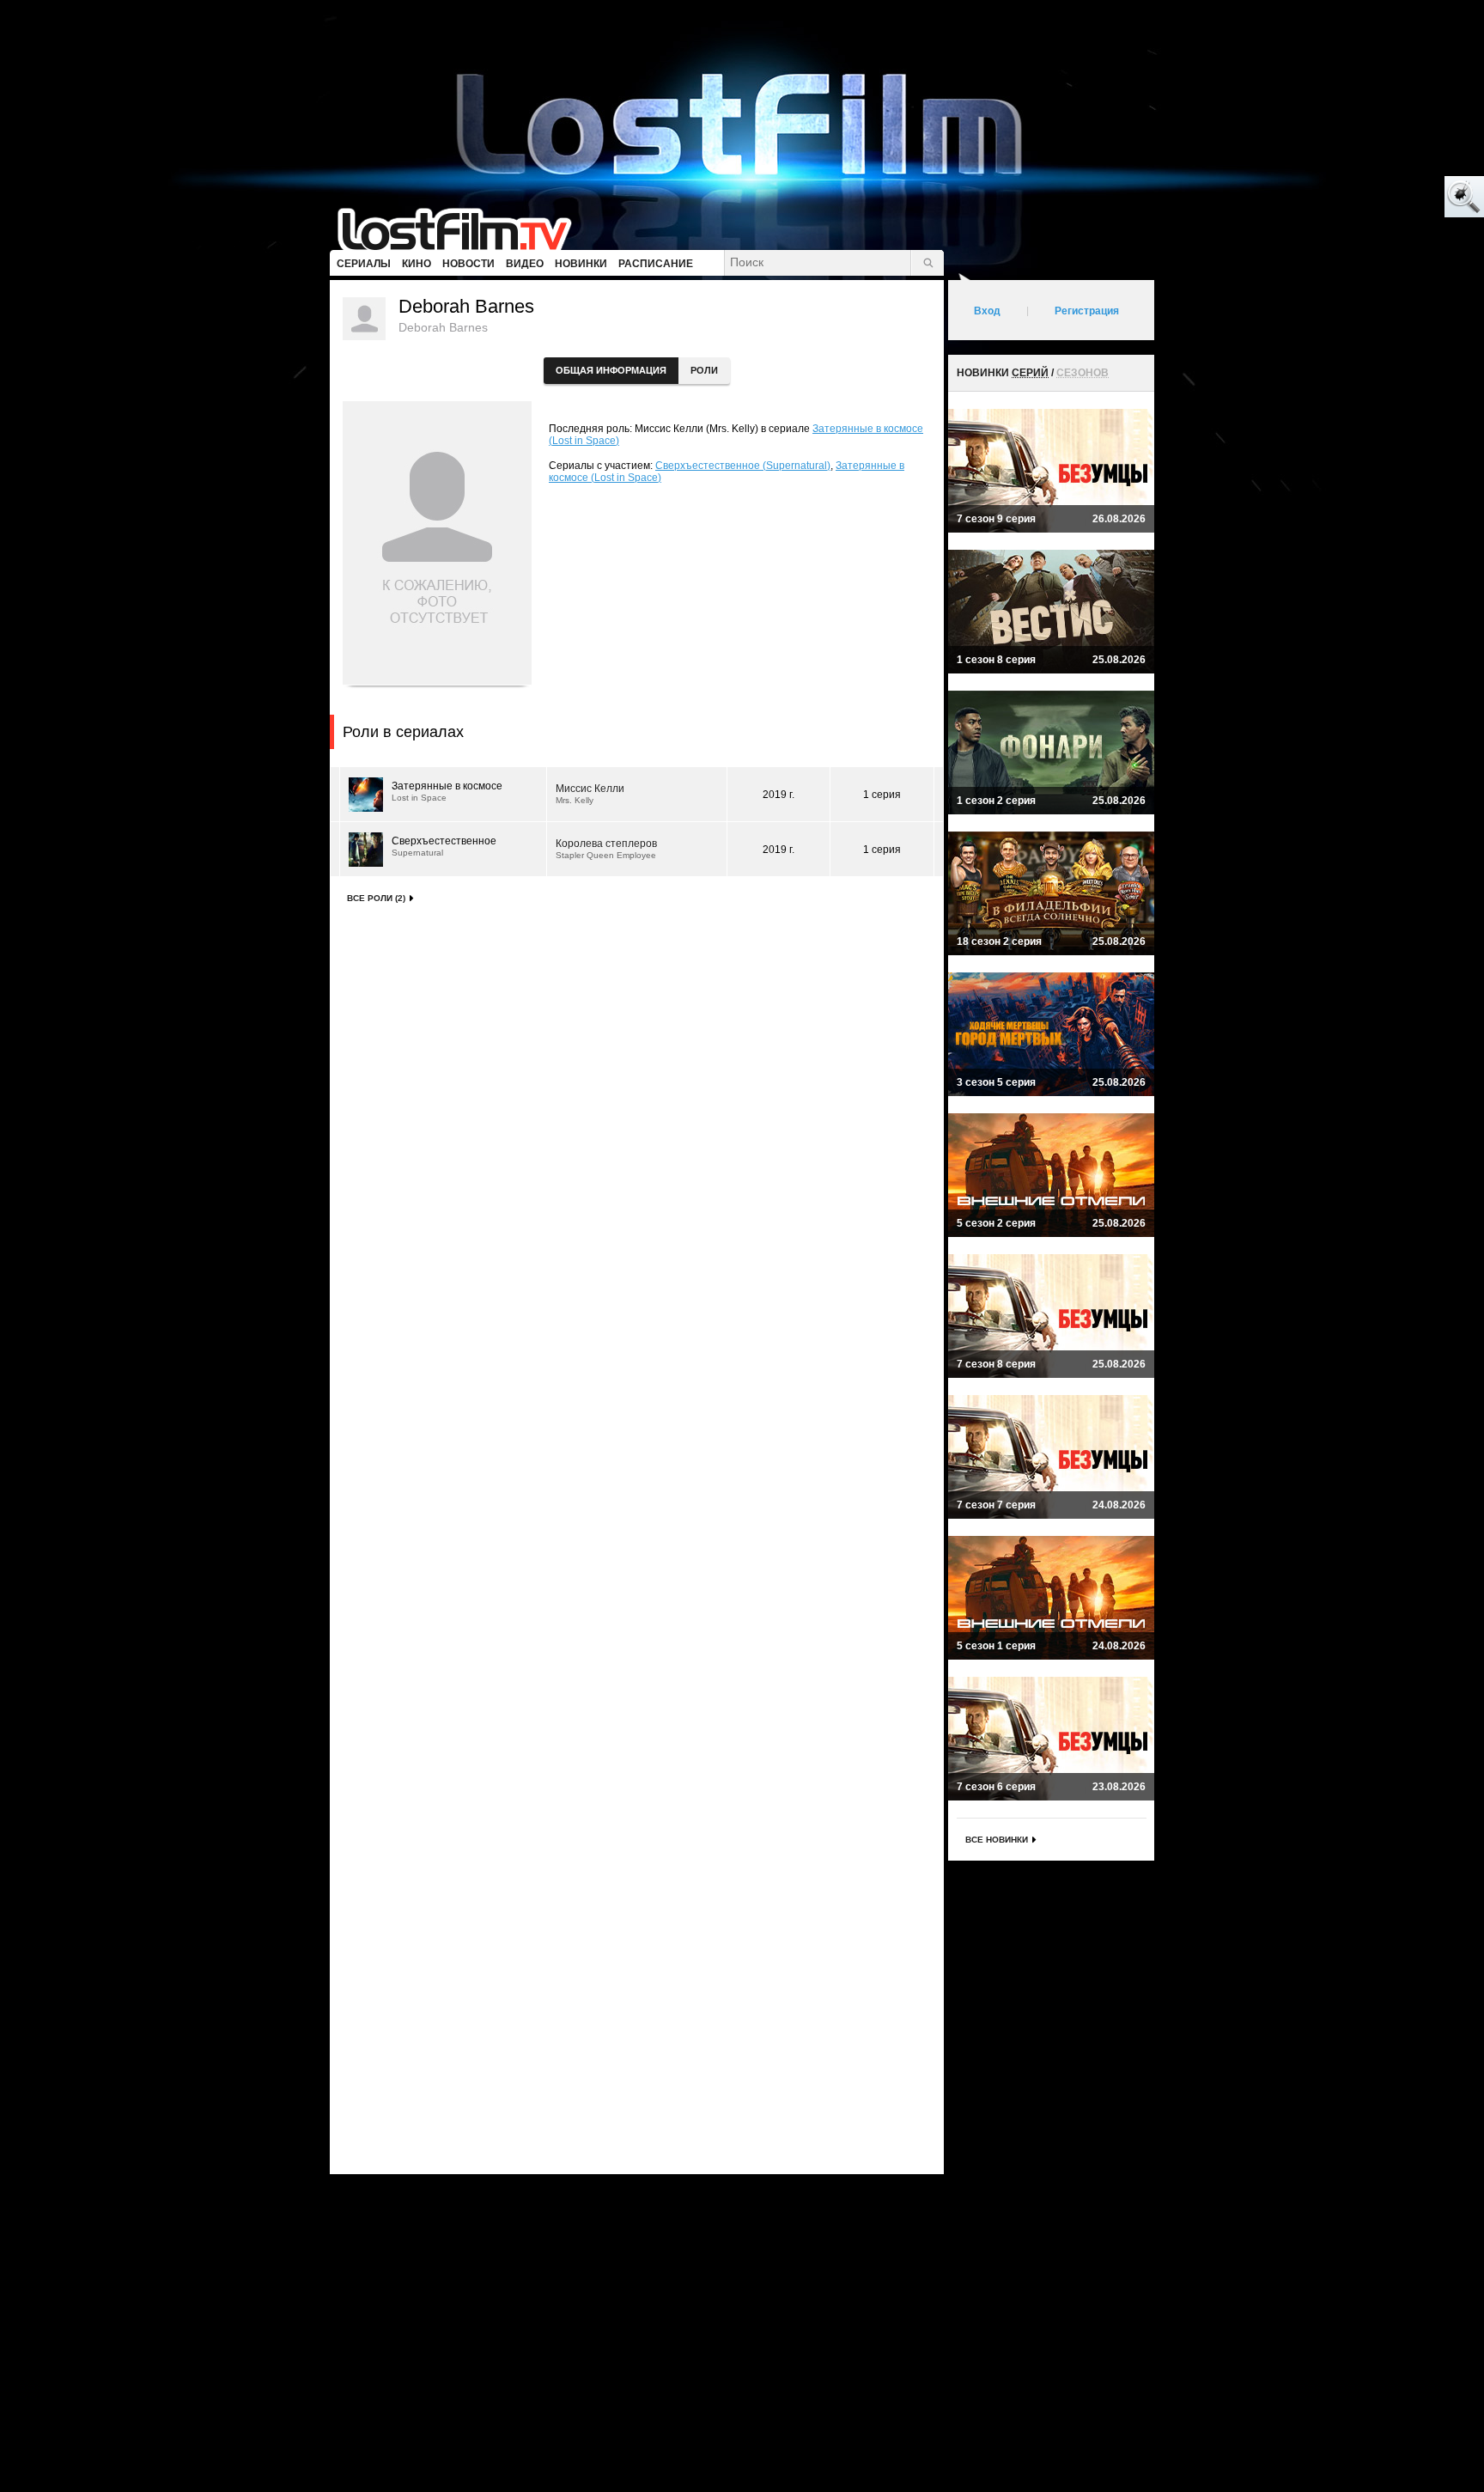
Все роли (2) (376, 898)
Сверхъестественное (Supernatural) (743, 466)
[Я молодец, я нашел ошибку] (1398, 198)
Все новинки (997, 1840)
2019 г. (778, 795)
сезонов (1083, 373)
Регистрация (1087, 311)
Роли (704, 370)
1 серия (882, 795)
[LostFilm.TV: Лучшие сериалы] (462, 228)
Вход (987, 311)
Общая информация (611, 370)
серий (1030, 373)
